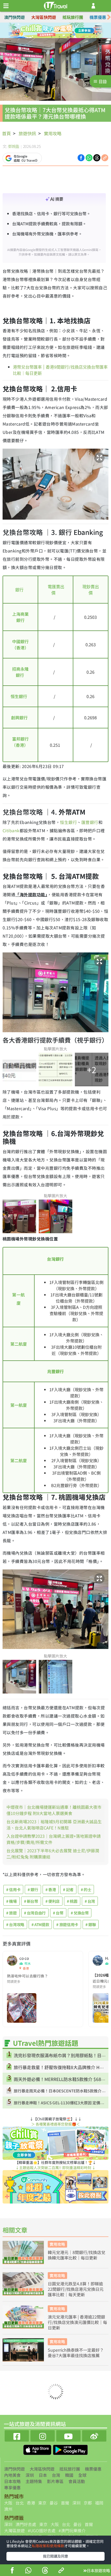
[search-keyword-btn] (104, 6)
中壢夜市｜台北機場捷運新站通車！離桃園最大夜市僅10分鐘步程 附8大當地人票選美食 (54, 1810)
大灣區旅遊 (14, 2530)
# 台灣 (90, 1901)
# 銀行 (33, 1889)
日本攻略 (12, 2481)
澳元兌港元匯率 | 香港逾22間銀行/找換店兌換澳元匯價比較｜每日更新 (77, 2322)
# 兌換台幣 (80, 1913)
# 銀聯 (91, 1924)
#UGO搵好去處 (42, 2530)
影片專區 (55, 2481)
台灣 (56, 2475)
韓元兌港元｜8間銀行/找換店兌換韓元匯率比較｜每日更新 (77, 2255)
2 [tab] (52, 31)
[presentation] (109, 17)
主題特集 (34, 2481)
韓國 (69, 2475)
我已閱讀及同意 (55, 2556)
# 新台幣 (31, 1901)
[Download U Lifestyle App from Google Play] (70, 2449)
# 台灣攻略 (15, 1924)
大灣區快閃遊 (44, 17)
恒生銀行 (68, 822)
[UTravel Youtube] (68, 2435)
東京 (42, 2503)
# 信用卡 (13, 1889)
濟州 (8, 2509)
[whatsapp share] (28, 2571)
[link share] (105, 157)
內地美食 (12, 2475)
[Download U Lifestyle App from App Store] (38, 2449)
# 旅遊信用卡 (67, 1924)
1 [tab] (44, 31)
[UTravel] (55, 5)
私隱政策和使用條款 (48, 2546)
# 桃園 (72, 1901)
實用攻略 (53, 133)
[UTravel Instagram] (43, 2435)
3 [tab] (59, 31)
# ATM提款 (40, 1924)
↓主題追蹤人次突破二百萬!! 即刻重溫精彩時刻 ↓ (55, 2168)
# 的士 (86, 1889)
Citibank (11, 830)
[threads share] (45, 2571)
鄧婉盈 (14, 146)
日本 (43, 2475)
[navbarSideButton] (6, 6)
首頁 (6, 133)
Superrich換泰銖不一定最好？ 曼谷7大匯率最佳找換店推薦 (76, 2353)
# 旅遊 (11, 1913)
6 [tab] (59, 37)
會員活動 (77, 2481)
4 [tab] (67, 31)
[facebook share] (12, 2571)
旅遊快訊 (27, 133)
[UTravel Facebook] (17, 2435)
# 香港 (51, 1889)
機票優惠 (98, 17)
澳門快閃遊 (14, 17)
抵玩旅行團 (73, 17)
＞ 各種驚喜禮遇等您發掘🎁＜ (55, 2124)
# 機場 (11, 1901)
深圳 (30, 2475)
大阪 (8, 2503)
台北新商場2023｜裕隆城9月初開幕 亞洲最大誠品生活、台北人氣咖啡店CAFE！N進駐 (54, 1825)
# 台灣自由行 (35, 1913)
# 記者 (68, 1889)
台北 (20, 2503)
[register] (93, 6)
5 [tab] (52, 37)
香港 (31, 2503)
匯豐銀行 (90, 822)
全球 (82, 2475)
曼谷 (54, 2503)
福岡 (99, 2503)
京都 (88, 2503)
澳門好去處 (26, 2524)
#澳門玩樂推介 (72, 2530)
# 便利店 (53, 1901)
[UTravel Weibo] (94, 2435)
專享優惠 (12, 2487)
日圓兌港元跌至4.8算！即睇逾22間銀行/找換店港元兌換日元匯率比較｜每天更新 (76, 2289)
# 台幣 (58, 1913)
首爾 (65, 2503)
